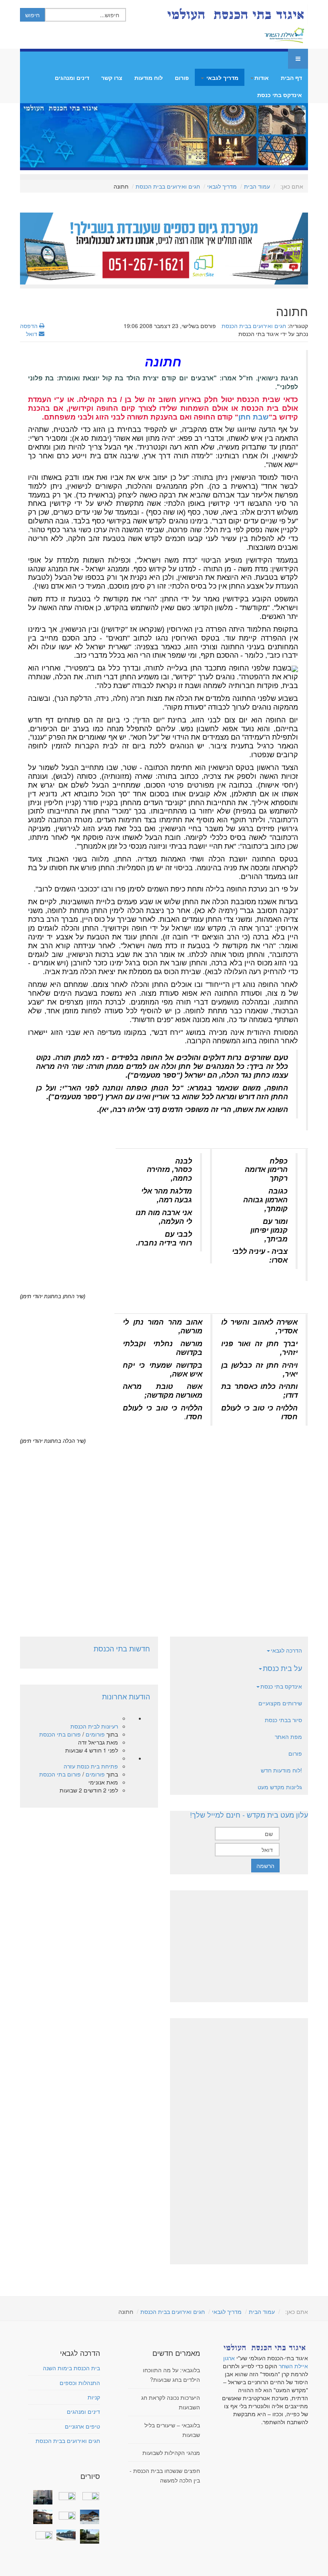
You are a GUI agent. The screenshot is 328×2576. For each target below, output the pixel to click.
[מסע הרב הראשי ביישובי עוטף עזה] (88, 2495)
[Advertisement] (164, 1534)
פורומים (95, 1734)
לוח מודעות (149, 78)
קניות (94, 2397)
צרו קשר (112, 78)
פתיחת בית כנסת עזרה (91, 1766)
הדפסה (30, 326)
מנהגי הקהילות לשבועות (171, 2453)
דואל (32, 334)
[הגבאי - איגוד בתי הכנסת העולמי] (235, 14)
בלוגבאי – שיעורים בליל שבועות (172, 2430)
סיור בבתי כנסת (283, 1720)
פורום (182, 78)
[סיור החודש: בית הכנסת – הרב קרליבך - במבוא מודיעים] (88, 2536)
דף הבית (291, 78)
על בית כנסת (282, 1668)
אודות (262, 78)
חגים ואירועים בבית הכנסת (168, 186)
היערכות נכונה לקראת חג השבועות (171, 2402)
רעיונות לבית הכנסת (94, 1726)
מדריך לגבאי (222, 78)
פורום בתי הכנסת (60, 1734)
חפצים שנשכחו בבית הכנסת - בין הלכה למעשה (165, 2475)
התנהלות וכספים (80, 2383)
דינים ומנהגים (72, 78)
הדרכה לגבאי (286, 1650)
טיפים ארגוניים (82, 2426)
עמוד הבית (257, 186)
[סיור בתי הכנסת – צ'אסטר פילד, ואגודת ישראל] (65, 2535)
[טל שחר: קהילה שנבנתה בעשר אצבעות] (41, 2517)
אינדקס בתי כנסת (280, 95)
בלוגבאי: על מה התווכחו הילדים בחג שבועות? (171, 2375)
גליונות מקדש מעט (280, 1787)
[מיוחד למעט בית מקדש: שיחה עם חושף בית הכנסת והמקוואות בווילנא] (65, 2495)
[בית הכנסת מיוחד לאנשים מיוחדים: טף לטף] (65, 2514)
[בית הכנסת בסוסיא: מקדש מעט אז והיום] (88, 2517)
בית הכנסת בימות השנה (71, 2368)
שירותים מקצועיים (280, 1703)
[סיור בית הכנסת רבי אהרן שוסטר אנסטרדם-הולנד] (41, 2497)
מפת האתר (288, 1737)
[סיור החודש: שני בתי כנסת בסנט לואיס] (41, 2534)
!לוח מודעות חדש (281, 1770)
